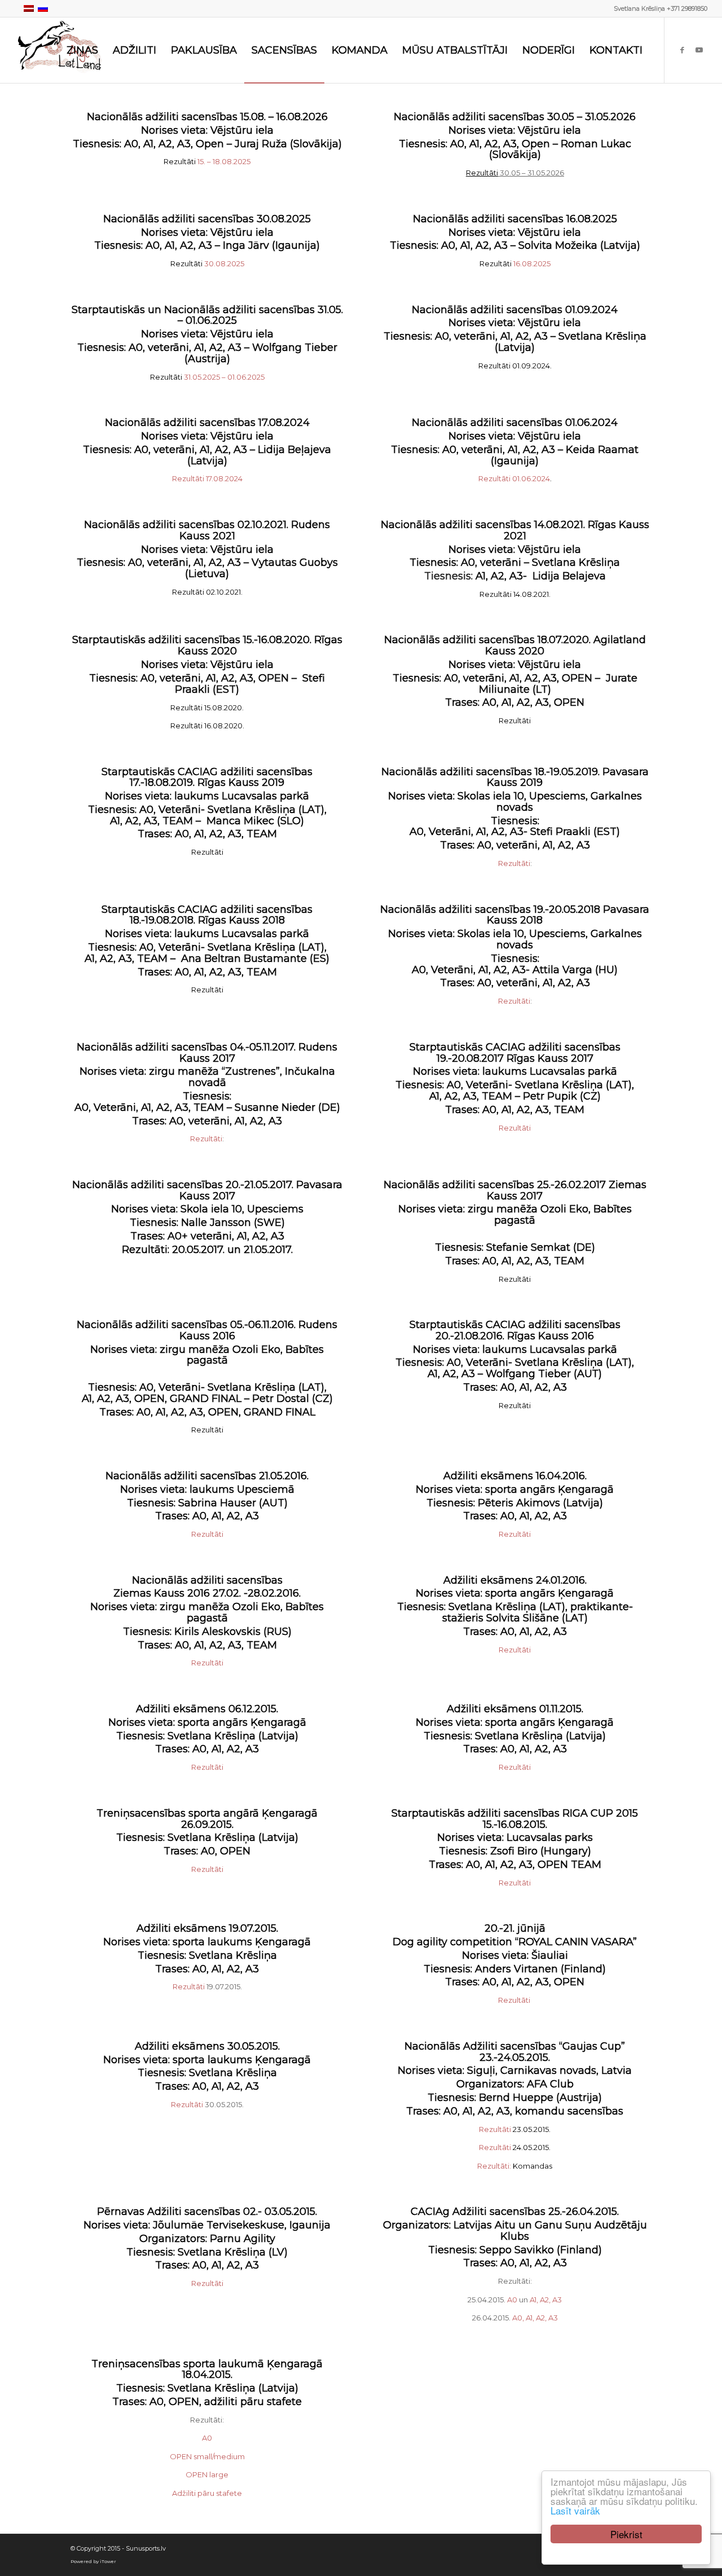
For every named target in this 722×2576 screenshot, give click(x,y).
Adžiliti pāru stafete (207, 2493)
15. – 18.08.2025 (207, 161)
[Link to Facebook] (682, 50)
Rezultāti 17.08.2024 (207, 478)
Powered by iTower (93, 2561)
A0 (512, 2300)
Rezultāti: (494, 2166)
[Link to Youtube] (699, 50)
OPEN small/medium (207, 2456)
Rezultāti (514, 863)
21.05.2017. (267, 1250)
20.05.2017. (198, 1250)
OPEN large (207, 2474)
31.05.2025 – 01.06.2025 (207, 377)
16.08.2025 (515, 263)
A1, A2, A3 (546, 2300)
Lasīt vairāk (575, 2510)
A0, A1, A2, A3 (535, 2318)
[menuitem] (82, 50)
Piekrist (626, 2534)
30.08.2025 (207, 263)
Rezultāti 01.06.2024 (514, 478)
